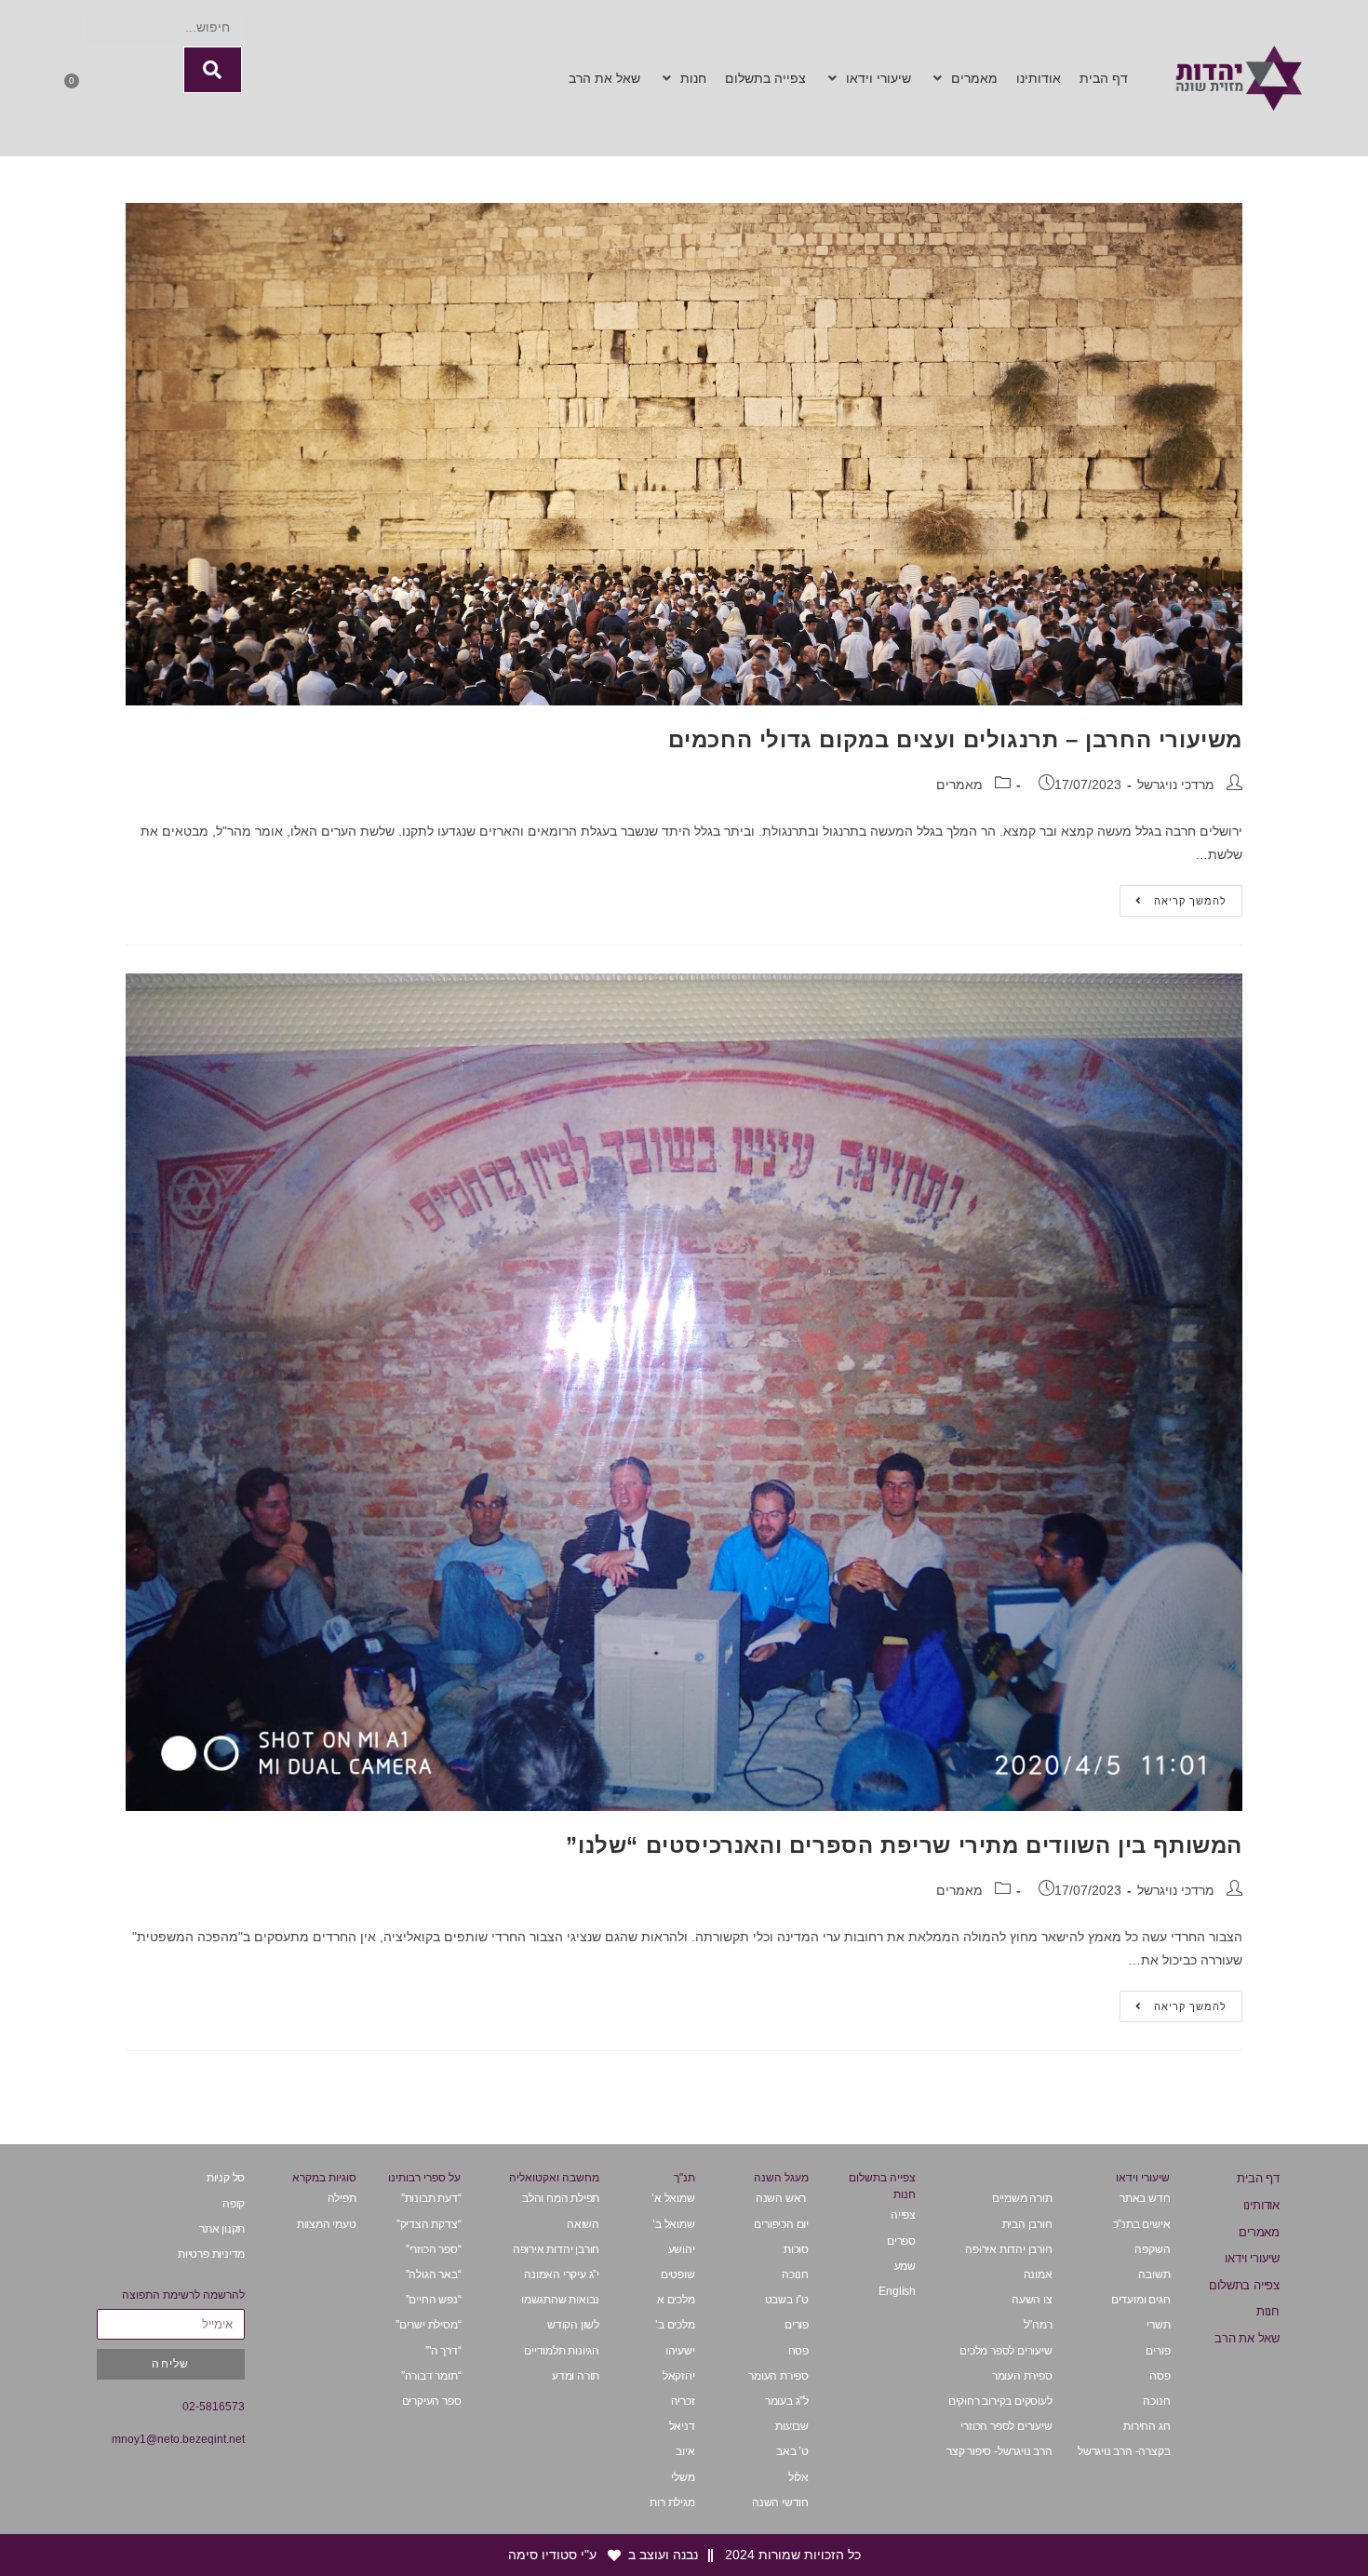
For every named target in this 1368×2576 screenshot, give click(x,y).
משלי (683, 2477)
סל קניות (226, 2178)
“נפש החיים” (434, 2300)
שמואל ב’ (673, 2224)
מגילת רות (672, 2502)
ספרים (901, 2241)
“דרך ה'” (443, 2351)
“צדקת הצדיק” (429, 2224)
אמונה (1038, 2274)
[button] (964, 79)
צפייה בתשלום (1244, 2285)
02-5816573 (214, 2407)
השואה (583, 2224)
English (897, 2291)
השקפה (1152, 2249)
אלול (798, 2477)
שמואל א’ (673, 2198)
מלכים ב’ (675, 2325)
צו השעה (1032, 2300)
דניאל (682, 2426)
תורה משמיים (1022, 2198)
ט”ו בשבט (787, 2300)
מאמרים (959, 785)
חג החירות (1147, 2426)
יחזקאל (679, 2376)
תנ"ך (684, 2178)
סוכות (796, 2249)
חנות (1268, 2311)
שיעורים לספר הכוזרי (1006, 2426)
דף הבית (1258, 2178)
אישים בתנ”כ (1142, 2224)
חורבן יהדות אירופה (1008, 2249)
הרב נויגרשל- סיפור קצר (999, 2451)
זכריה (683, 2401)
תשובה (1154, 2274)
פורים (1158, 2351)
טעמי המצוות (326, 2224)
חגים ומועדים (1141, 2300)
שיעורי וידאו (1252, 2258)
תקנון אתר (222, 2229)
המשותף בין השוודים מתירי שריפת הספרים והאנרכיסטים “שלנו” (904, 1845)
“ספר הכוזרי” (434, 2249)
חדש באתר (1145, 2198)
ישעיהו (680, 2351)
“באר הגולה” (434, 2274)
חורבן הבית (1027, 2224)
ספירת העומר (1022, 2376)
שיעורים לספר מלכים (1006, 2351)
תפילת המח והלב (561, 2198)
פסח (1160, 2376)
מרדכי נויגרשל (1176, 785)
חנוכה (1156, 2401)
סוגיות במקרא (324, 2178)
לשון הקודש (573, 2325)
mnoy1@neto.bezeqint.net (178, 2439)
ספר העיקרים (430, 2401)
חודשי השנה (780, 2502)
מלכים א (676, 2300)
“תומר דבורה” (431, 2376)
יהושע (682, 2249)
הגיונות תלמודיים (562, 2351)
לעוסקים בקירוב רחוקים (1000, 2401)
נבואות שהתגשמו (560, 2300)
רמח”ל (1038, 2325)
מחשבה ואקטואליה (554, 2178)
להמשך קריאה (1173, 896)
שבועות (792, 2426)
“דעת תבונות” (431, 2198)
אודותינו (1261, 2205)
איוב (685, 2451)
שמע (905, 2266)
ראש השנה (782, 2198)
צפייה (903, 2215)
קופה (234, 2204)
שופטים (678, 2274)
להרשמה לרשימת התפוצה (183, 2295)
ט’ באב (792, 2451)
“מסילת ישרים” (428, 2325)
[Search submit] (213, 70)
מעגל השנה (781, 2178)
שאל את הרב (1247, 2338)
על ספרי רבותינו (424, 2178)
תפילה (342, 2198)
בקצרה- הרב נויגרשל (1124, 2451)
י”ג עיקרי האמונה (562, 2274)
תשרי (1158, 2325)
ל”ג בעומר (787, 2401)
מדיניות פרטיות (211, 2254)
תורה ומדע (576, 2376)
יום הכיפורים (781, 2224)
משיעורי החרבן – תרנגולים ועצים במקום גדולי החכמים (955, 739)
